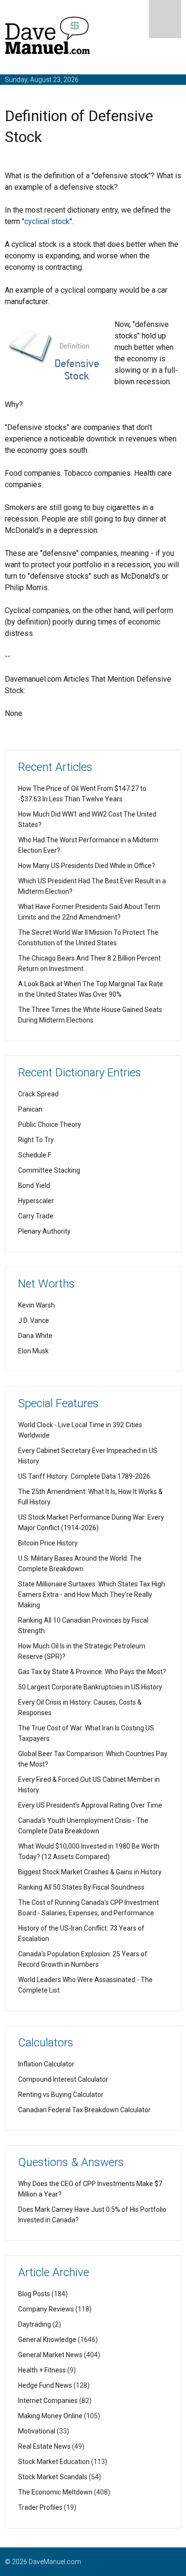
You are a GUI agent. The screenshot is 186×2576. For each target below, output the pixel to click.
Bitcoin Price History (48, 1543)
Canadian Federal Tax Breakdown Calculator (84, 2110)
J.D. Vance (34, 1320)
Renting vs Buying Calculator (61, 2095)
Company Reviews (46, 2309)
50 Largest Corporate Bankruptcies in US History (90, 1687)
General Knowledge (47, 2340)
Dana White (35, 1336)
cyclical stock (47, 221)
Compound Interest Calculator (63, 2079)
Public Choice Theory (50, 1124)
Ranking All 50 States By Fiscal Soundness (81, 1887)
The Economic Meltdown (55, 2492)
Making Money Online (50, 2416)
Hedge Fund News (45, 2385)
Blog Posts (34, 2294)
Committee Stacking (49, 1170)
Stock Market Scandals (53, 2477)
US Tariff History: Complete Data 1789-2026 (84, 1476)
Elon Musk (33, 1351)
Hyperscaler (36, 1201)
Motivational (37, 2431)
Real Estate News (44, 2446)
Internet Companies (48, 2401)
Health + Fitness (42, 2370)
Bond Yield (34, 1186)
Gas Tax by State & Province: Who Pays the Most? (92, 1672)
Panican (30, 1109)
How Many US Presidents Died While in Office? (87, 866)
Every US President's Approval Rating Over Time (90, 1805)
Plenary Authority (44, 1231)
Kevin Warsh (36, 1305)
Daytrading (35, 2324)
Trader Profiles (40, 2507)
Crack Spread (38, 1094)
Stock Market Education (54, 2462)
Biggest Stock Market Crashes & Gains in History (90, 1872)
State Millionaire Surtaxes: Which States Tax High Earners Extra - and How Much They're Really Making (92, 1595)
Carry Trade (36, 1216)
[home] (48, 37)
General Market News (50, 2355)
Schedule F (35, 1155)
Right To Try (36, 1140)
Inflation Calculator (46, 2064)
